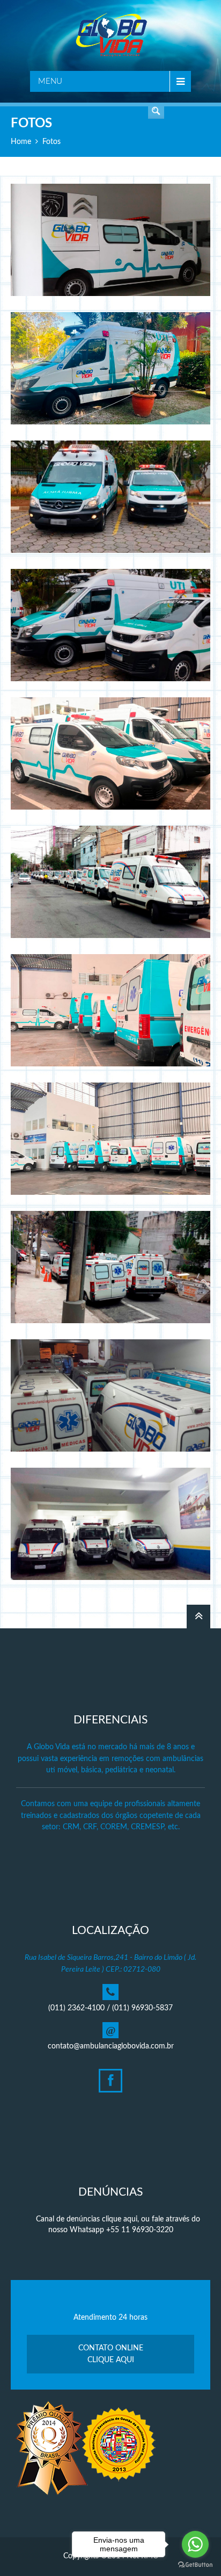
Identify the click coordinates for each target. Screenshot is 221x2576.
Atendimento (156, 111)
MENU (50, 81)
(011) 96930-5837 (142, 2008)
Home (21, 142)
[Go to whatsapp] (195, 2544)
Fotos (51, 142)
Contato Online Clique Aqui (111, 2354)
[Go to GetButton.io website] (195, 2565)
